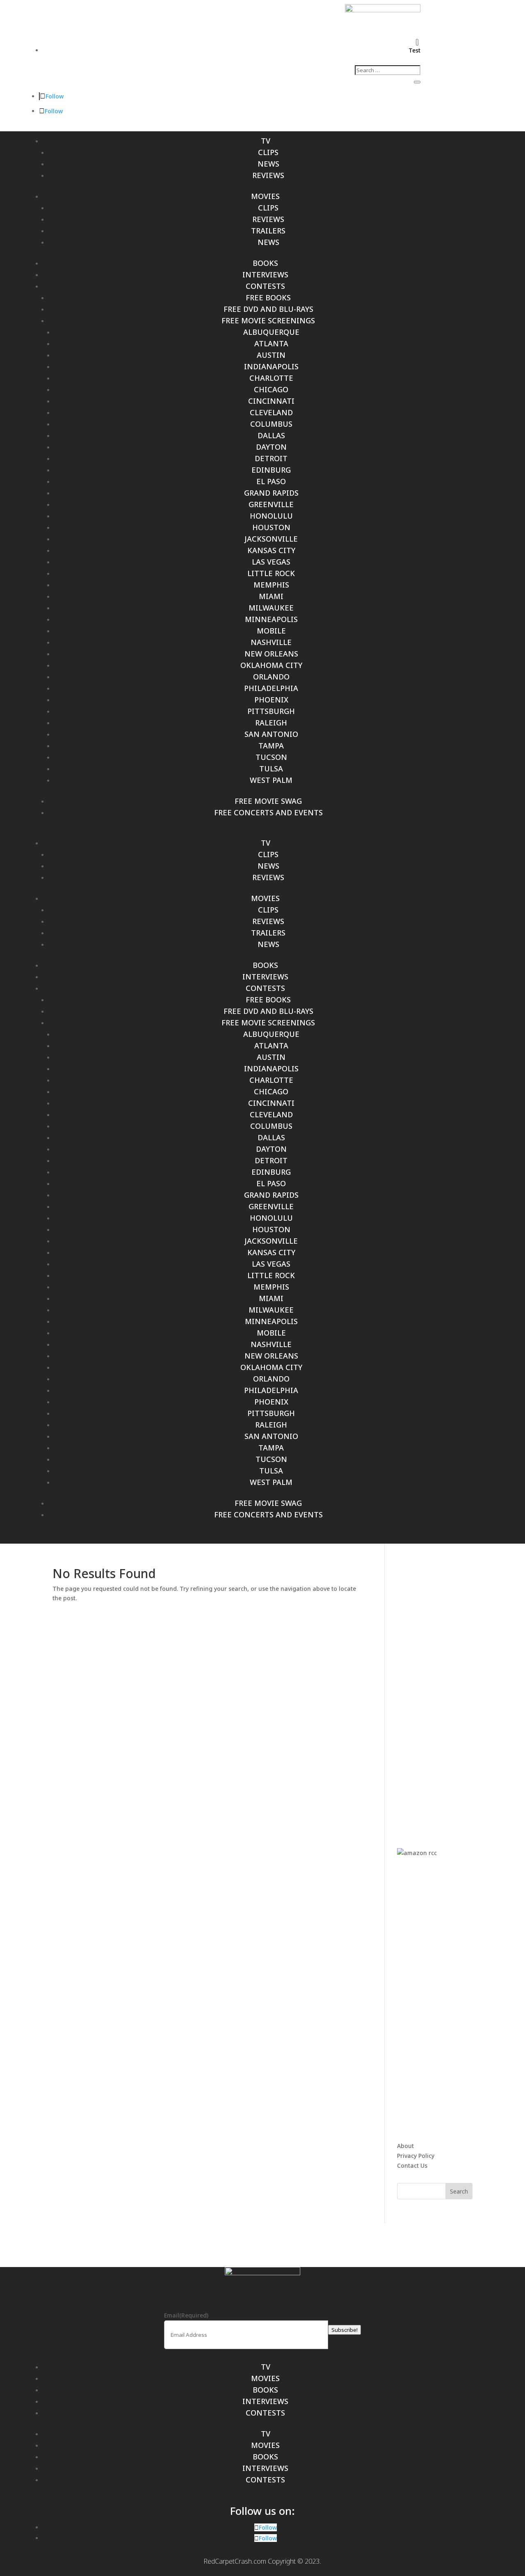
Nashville (271, 642)
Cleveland (271, 412)
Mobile (271, 631)
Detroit (271, 458)
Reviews (268, 175)
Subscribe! (345, 2330)
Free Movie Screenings (268, 320)
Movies (265, 196)
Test (414, 50)
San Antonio (271, 734)
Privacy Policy (416, 2156)
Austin (271, 355)
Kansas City (271, 550)
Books (265, 263)
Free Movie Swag (268, 801)
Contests (265, 286)
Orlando (271, 677)
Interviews (265, 275)
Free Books (268, 297)
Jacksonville (271, 539)
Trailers (268, 231)
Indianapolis (271, 366)
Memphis (271, 585)
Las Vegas (271, 562)
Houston (271, 527)
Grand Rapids (271, 493)
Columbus (271, 424)
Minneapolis (271, 619)
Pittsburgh (271, 711)
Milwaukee (271, 608)
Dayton (271, 447)
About (405, 2146)
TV (266, 141)
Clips (268, 152)
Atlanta (271, 343)
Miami (271, 596)
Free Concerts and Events (268, 812)
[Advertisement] (459, 1691)
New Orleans (271, 654)
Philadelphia (271, 688)
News (268, 164)
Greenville (271, 504)
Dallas (271, 435)
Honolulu (271, 516)
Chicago (271, 389)
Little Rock (271, 573)
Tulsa (271, 769)
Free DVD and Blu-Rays (268, 309)
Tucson (271, 757)
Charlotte (271, 378)
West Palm (271, 780)
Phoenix (271, 700)
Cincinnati (271, 401)
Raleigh (271, 723)
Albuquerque (271, 332)
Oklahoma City (271, 665)
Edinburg (271, 470)
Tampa (271, 746)
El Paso (271, 481)
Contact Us (412, 2165)
